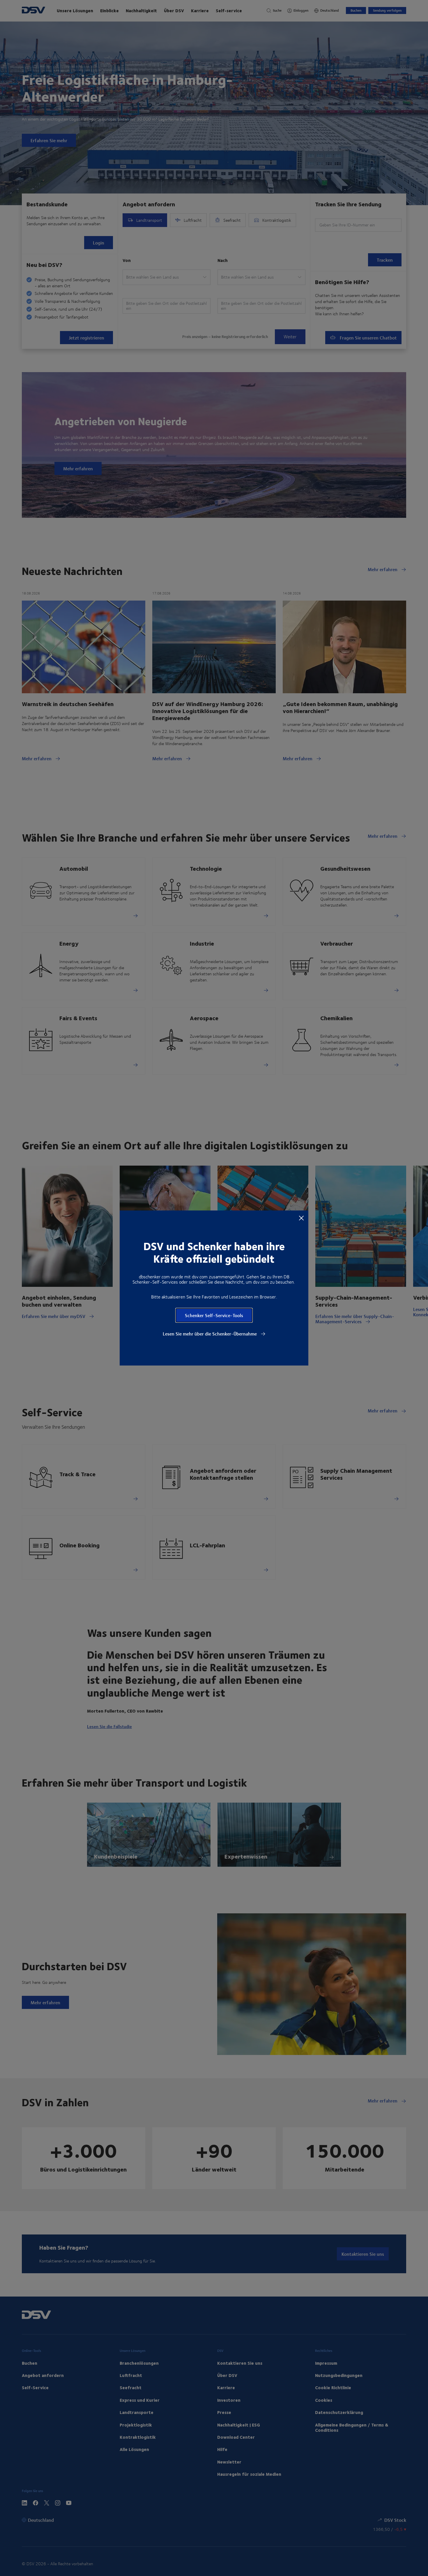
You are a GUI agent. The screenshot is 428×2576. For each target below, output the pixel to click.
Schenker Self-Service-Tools (214, 1315)
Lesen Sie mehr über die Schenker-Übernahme (210, 1334)
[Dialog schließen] (301, 1218)
